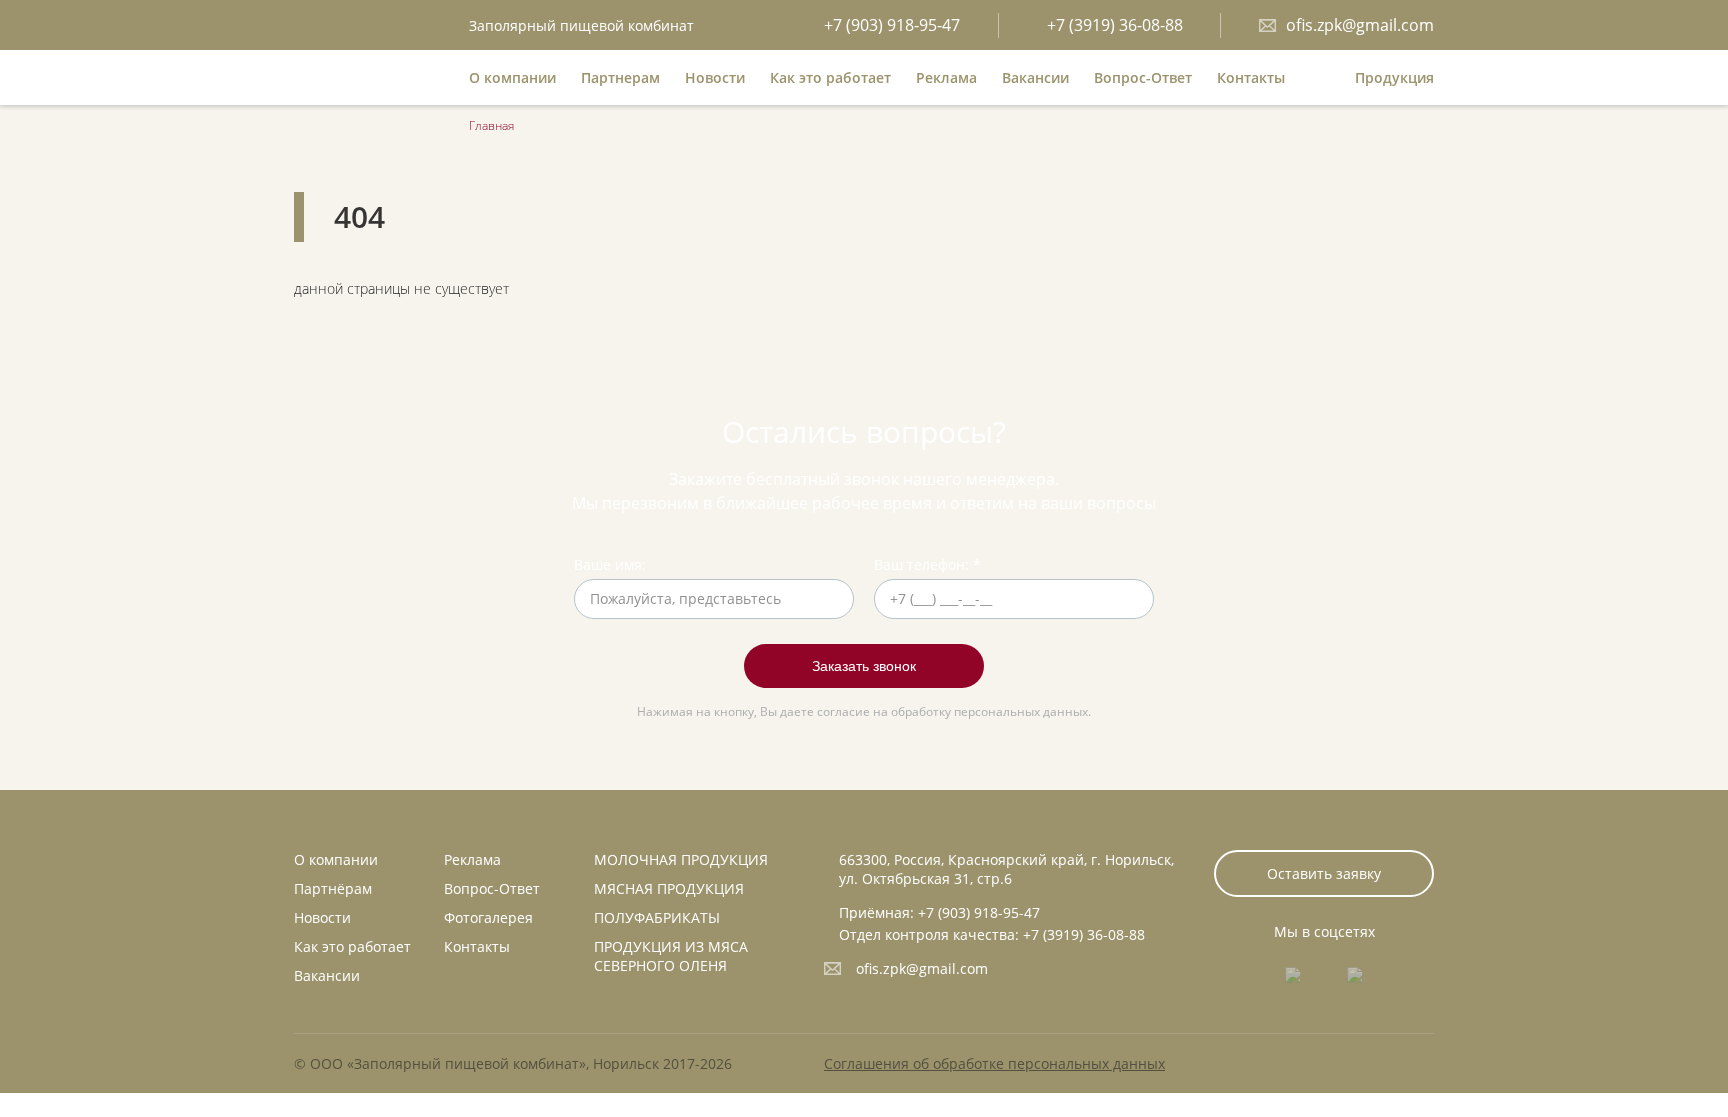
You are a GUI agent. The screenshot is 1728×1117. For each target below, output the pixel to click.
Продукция (1394, 77)
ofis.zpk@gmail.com (922, 968)
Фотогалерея (488, 917)
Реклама (946, 77)
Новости (715, 77)
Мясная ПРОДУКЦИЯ (669, 888)
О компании (512, 77)
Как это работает (830, 77)
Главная (491, 125)
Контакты (1251, 77)
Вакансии (1035, 77)
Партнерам (620, 77)
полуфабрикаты (657, 917)
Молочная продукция (681, 859)
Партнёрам (333, 888)
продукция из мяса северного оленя (671, 956)
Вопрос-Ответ (1143, 77)
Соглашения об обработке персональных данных (994, 1063)
